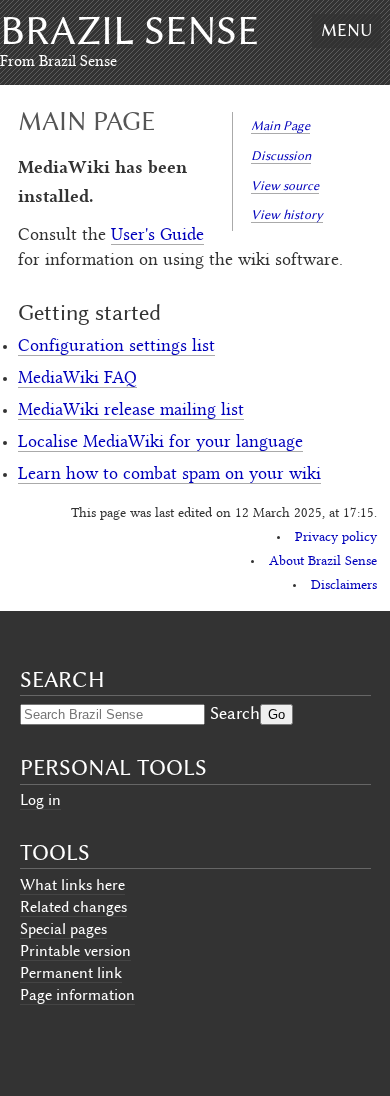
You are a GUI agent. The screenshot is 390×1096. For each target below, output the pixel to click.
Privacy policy (336, 538)
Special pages (63, 929)
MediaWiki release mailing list (131, 411)
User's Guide (157, 236)
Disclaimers (344, 586)
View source (285, 185)
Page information (77, 995)
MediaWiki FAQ (77, 379)
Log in (40, 800)
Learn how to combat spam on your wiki (169, 475)
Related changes (73, 907)
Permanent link (71, 973)
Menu (346, 30)
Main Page (280, 125)
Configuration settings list (116, 347)
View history (287, 214)
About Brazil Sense (323, 562)
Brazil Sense (129, 30)
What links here (72, 885)
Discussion (281, 155)
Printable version (75, 951)
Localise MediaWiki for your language (160, 443)
